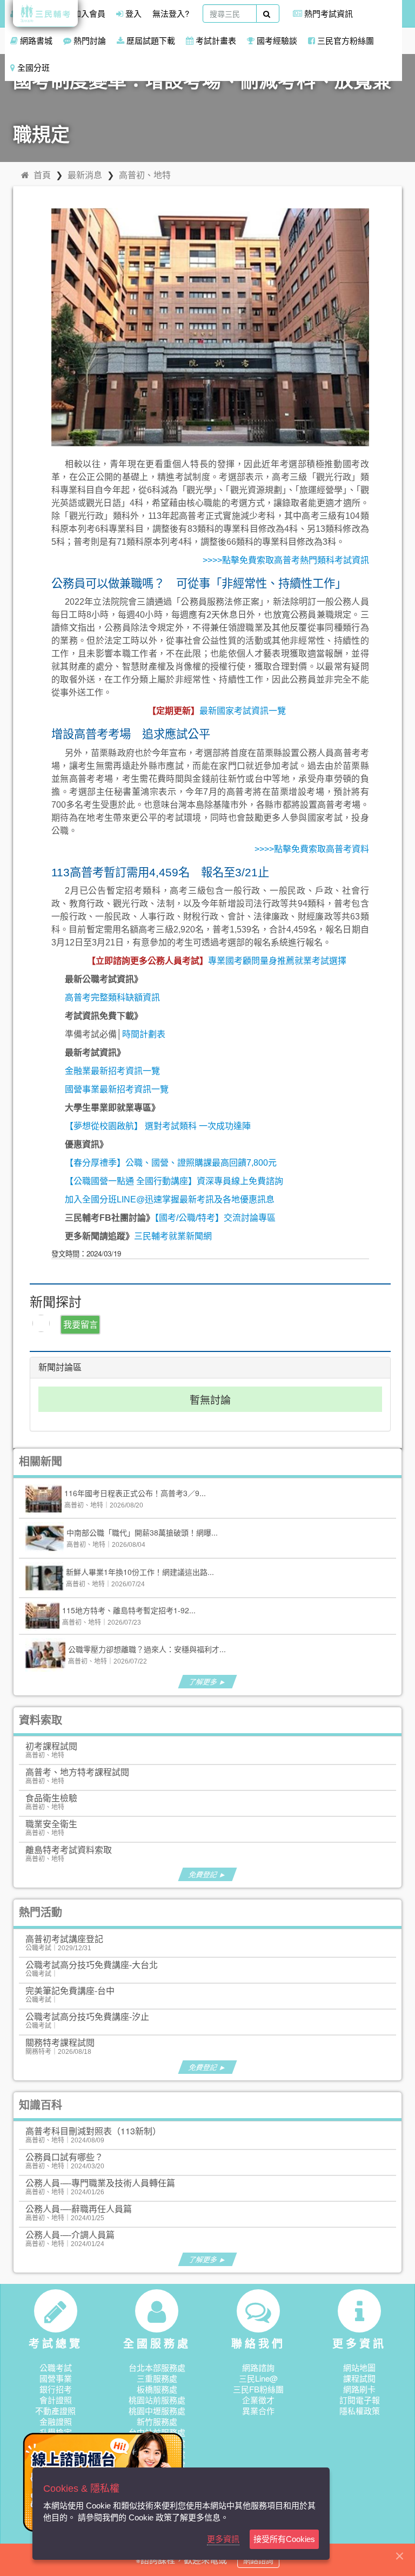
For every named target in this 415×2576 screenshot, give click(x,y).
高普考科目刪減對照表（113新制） (93, 2131)
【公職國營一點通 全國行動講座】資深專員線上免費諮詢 (174, 1181)
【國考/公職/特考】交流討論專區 (215, 1218)
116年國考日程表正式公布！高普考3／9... (135, 1493)
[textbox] (230, 13)
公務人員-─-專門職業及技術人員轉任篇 (100, 2183)
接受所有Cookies (284, 2539)
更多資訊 (223, 2539)
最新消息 (85, 175)
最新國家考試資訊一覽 (243, 711)
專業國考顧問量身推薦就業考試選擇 (277, 961)
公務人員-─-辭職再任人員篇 (79, 2209)
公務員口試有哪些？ (64, 2157)
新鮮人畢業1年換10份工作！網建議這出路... (140, 1572)
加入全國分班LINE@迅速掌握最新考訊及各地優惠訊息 (170, 1199)
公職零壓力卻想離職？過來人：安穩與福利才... (147, 1649)
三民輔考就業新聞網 (173, 1236)
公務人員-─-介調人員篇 (70, 2234)
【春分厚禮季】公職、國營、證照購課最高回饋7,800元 (171, 1163)
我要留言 (81, 1324)
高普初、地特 (145, 175)
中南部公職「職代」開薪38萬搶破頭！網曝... (142, 1532)
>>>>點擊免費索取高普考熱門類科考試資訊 (286, 560)
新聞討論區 (60, 1367)
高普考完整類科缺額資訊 (112, 998)
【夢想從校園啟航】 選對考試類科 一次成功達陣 (158, 1126)
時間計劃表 (144, 1034)
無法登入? (171, 13)
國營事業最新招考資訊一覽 (117, 1089)
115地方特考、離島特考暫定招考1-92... (129, 1610)
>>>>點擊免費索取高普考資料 (312, 849)
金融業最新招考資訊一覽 (112, 1071)
